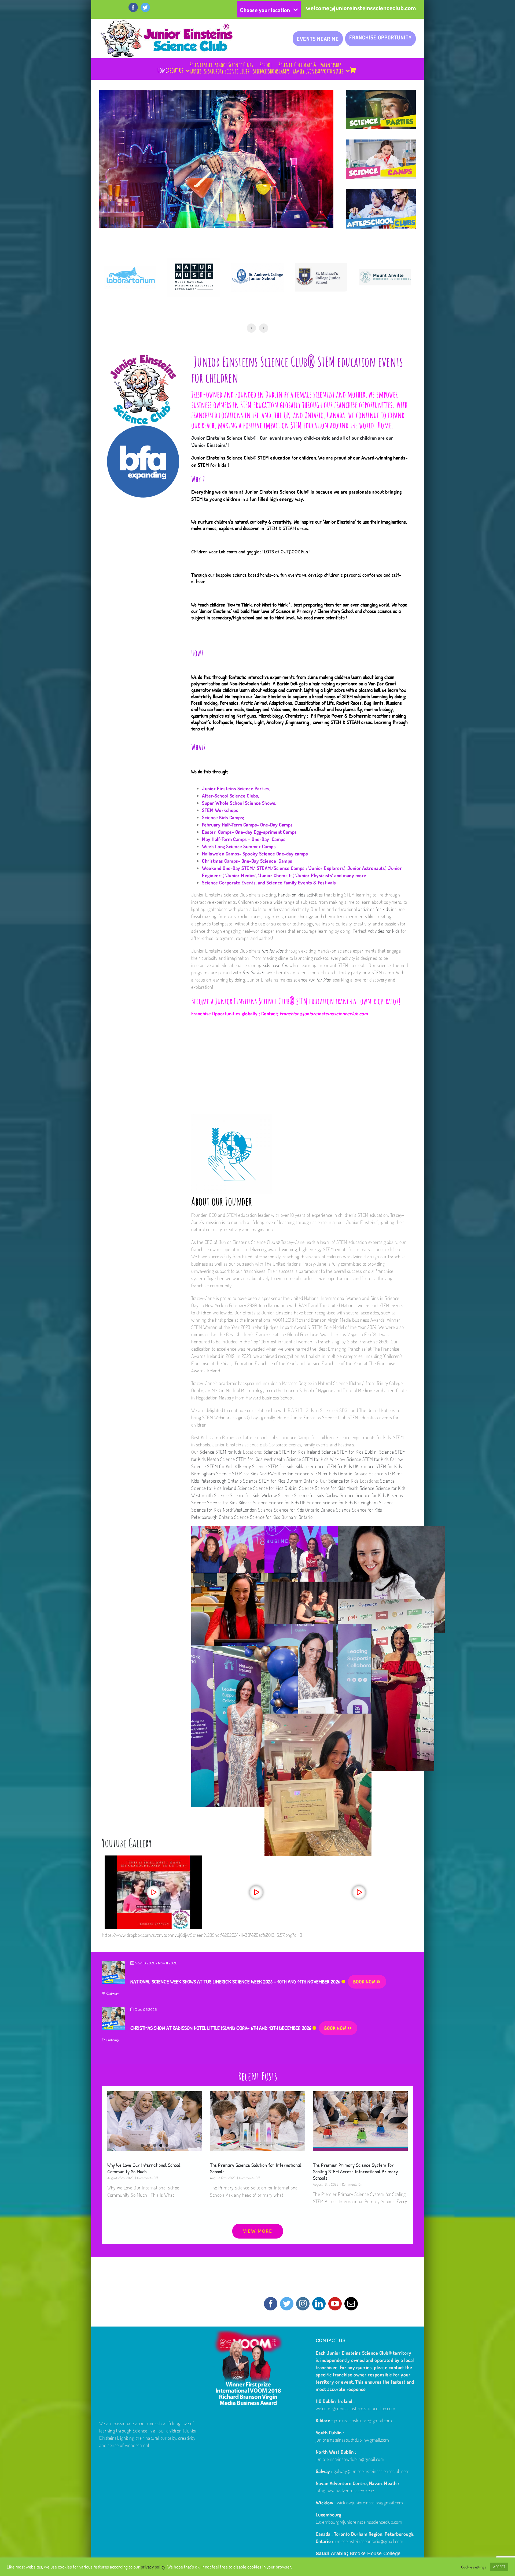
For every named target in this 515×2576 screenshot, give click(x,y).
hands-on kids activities (301, 895)
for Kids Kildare (238, 1502)
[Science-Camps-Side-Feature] (381, 143)
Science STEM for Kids (220, 1452)
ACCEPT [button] (499, 2567)
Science (387, 1481)
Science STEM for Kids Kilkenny (222, 1466)
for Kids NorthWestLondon (233, 1510)
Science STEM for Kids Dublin (350, 1452)
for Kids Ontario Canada (313, 1510)
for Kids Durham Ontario (290, 1517)
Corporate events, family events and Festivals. (313, 1445)
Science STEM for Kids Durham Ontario (282, 1481)
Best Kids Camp (206, 1437)
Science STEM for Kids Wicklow (317, 1459)
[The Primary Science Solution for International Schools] (257, 2121)
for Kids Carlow (325, 1495)
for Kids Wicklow (262, 1495)
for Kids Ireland (222, 1488)
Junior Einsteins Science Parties (236, 788)
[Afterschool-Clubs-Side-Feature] (381, 193)
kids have (275, 965)
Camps (304, 1437)
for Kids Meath (345, 1488)
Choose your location (265, 10)
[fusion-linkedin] (319, 2304)
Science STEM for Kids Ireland (292, 1452)
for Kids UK (296, 1502)
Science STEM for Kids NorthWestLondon (255, 1473)
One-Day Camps (269, 839)
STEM (197, 499)
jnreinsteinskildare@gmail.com (363, 2420)
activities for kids (374, 909)
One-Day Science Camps (268, 861)
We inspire (303, 522)
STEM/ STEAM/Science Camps (273, 868)
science (312, 980)
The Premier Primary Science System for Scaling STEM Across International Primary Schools (355, 2171)
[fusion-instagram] (303, 2304)
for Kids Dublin (284, 1488)
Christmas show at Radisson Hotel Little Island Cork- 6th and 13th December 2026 (221, 2028)
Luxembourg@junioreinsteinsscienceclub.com (359, 2522)
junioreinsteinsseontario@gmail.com (369, 2541)
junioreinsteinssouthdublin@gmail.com (352, 2440)
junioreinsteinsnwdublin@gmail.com (350, 2459)
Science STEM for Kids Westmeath (253, 1459)
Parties (229, 1437)
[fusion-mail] (351, 2304)
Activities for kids (384, 931)
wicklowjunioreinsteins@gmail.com (370, 2502)
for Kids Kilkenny (387, 1495)
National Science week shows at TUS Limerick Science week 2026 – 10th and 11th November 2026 (235, 1981)
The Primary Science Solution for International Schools (256, 2168)
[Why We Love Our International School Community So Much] (155, 2121)
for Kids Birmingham (359, 1502)
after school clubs (262, 1437)
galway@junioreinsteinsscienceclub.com (372, 2471)
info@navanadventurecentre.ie (345, 2490)
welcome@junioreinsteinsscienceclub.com (361, 8)
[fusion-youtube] (335, 2304)
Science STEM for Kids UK (335, 1466)
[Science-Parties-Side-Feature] (381, 93)
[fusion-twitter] (287, 2304)
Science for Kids (343, 1481)
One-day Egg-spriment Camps (267, 832)
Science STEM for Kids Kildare (281, 1466)
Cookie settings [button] (474, 2567)
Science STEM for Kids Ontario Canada (332, 1473)
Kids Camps (231, 817)
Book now (365, 1982)
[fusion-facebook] (271, 2304)
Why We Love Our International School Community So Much (144, 2168)
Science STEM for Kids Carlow (375, 1459)
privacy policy (153, 2567)
